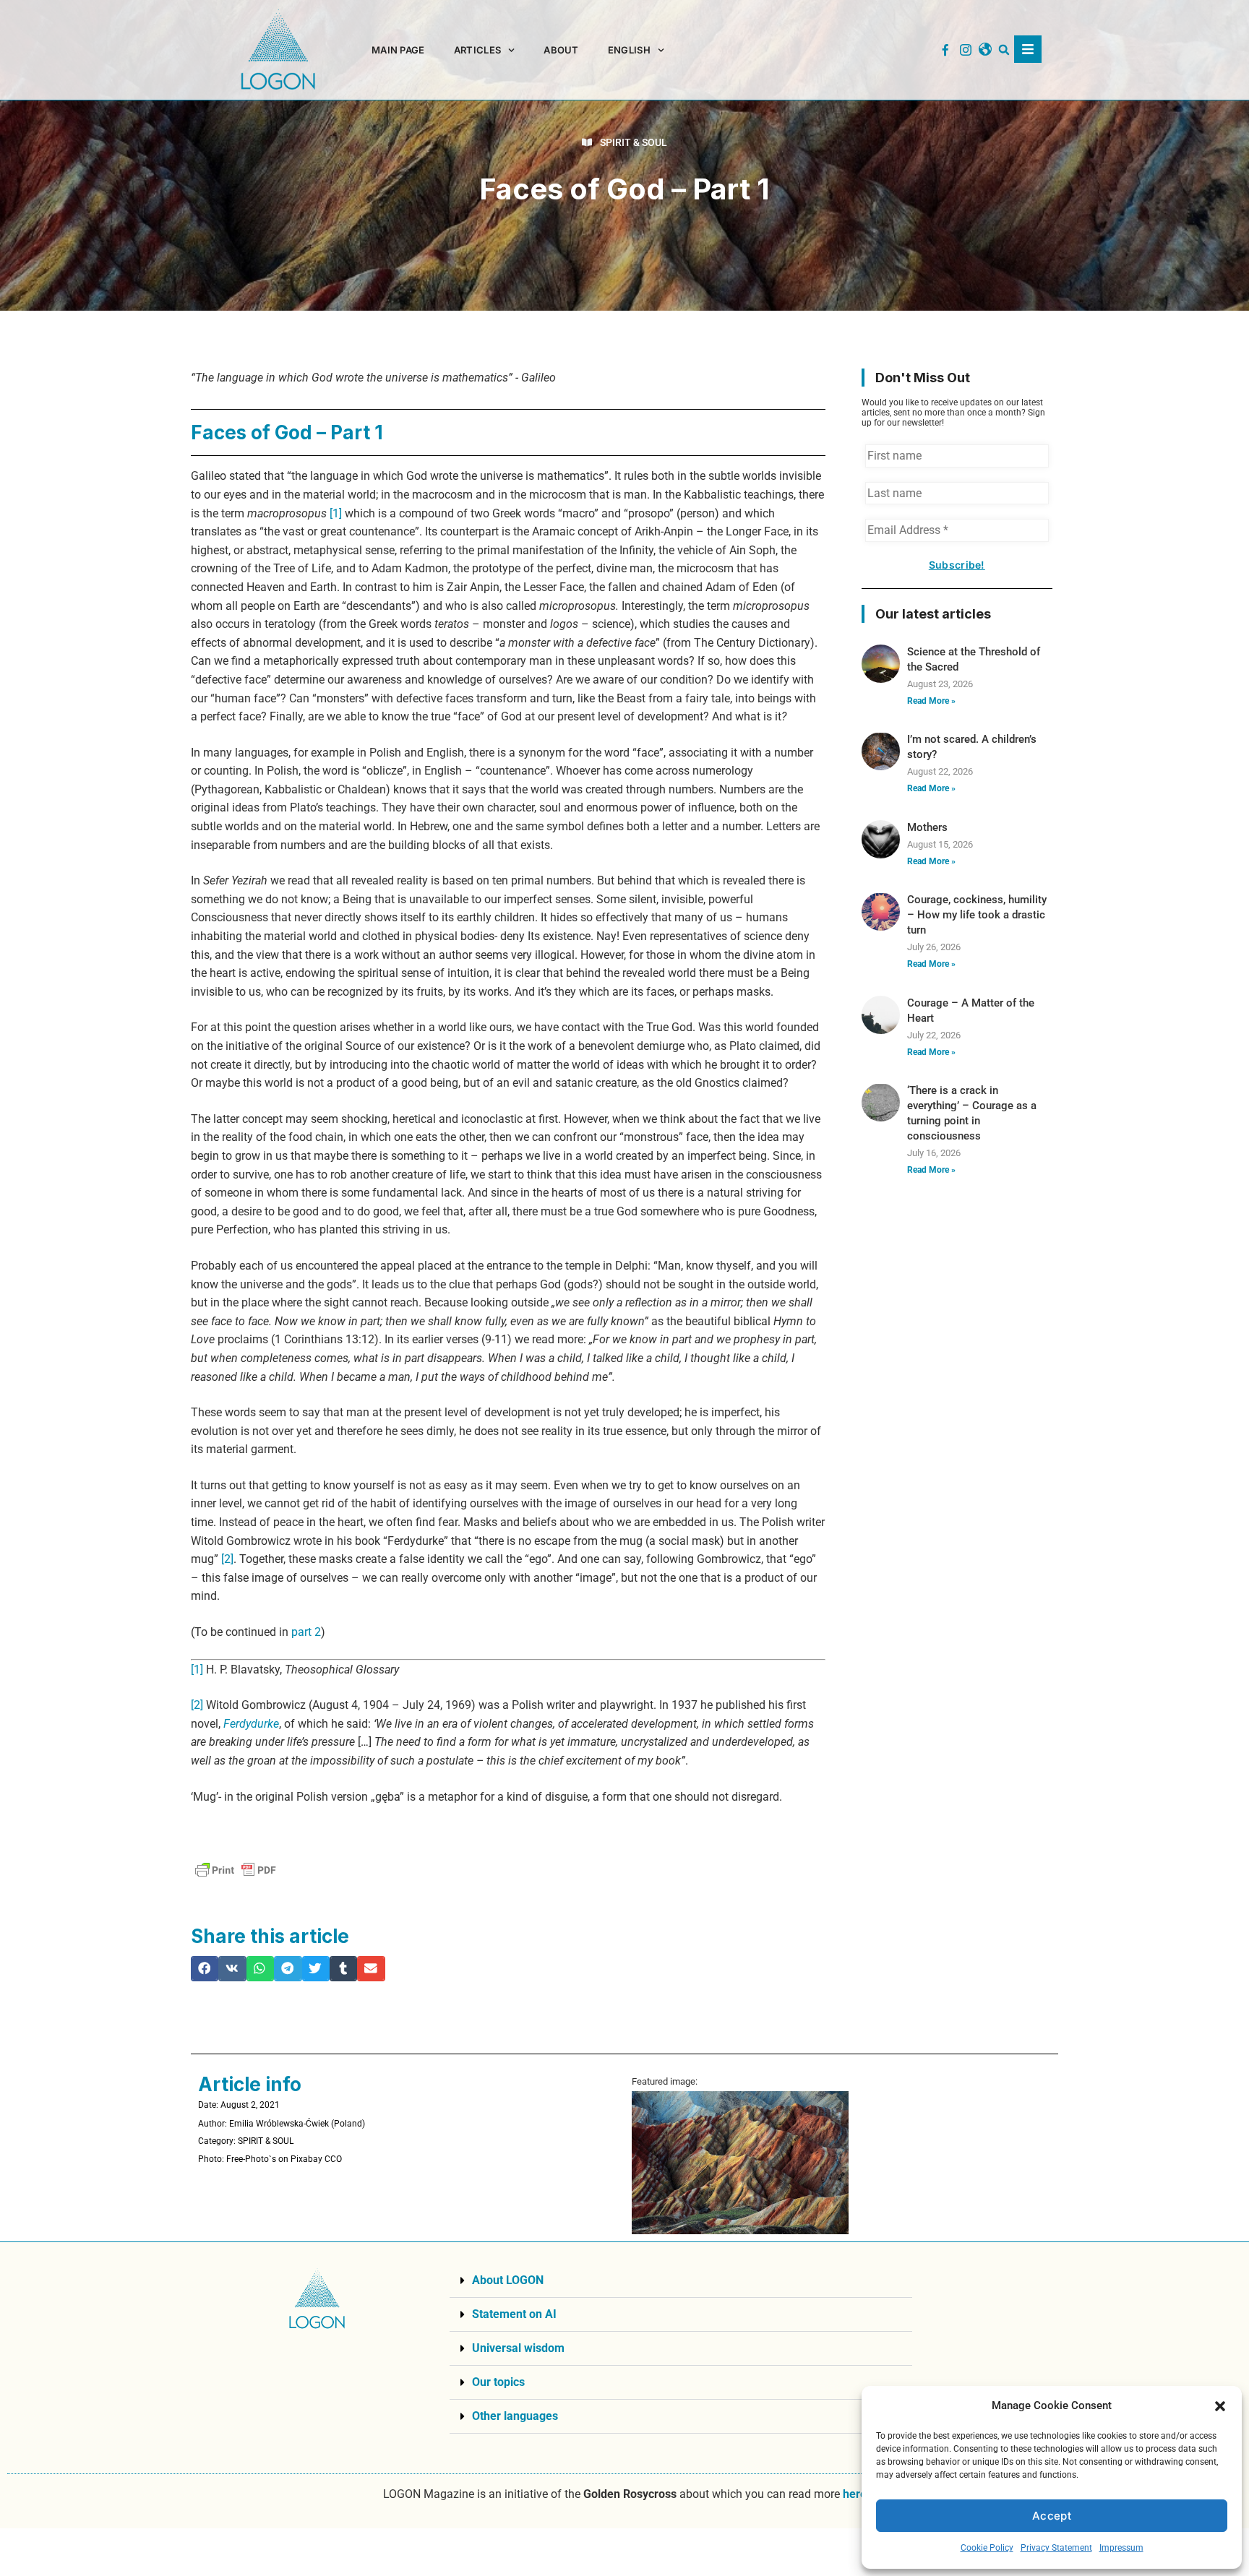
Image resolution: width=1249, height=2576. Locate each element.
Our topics (498, 2382)
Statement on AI (514, 2314)
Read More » (931, 701)
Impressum (1121, 2548)
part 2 (306, 1632)
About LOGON (508, 2280)
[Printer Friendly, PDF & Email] (236, 1870)
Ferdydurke (251, 1724)
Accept (1052, 2516)
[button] (1220, 2406)
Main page (398, 50)
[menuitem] (636, 50)
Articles (477, 50)
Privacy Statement (1056, 2548)
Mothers (927, 827)
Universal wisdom (518, 2348)
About (561, 50)
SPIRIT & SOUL (634, 142)
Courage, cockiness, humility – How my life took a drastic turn (977, 915)
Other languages (515, 2416)
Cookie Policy (987, 2548)
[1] (336, 513)
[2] (227, 1559)
